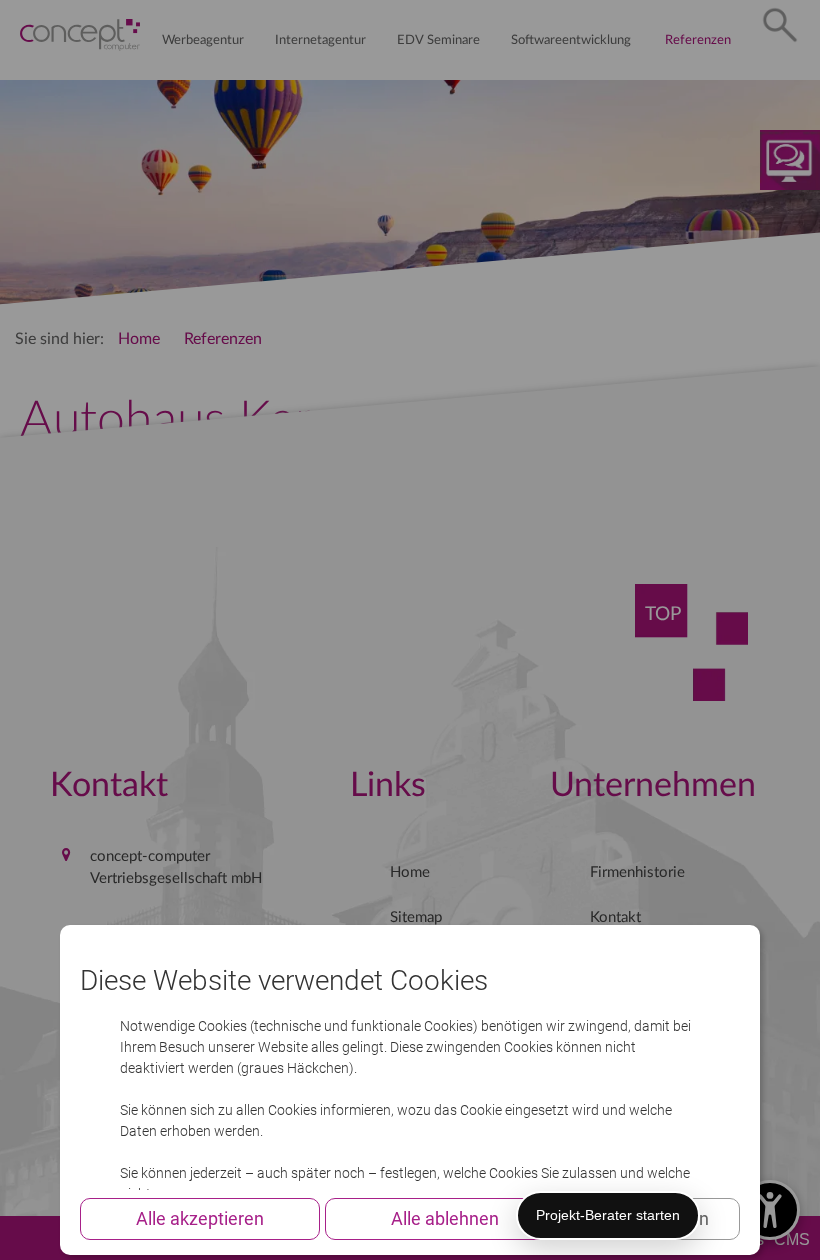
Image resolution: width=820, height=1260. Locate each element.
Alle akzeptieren (200, 1218)
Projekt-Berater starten (608, 1215)
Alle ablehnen (445, 1218)
